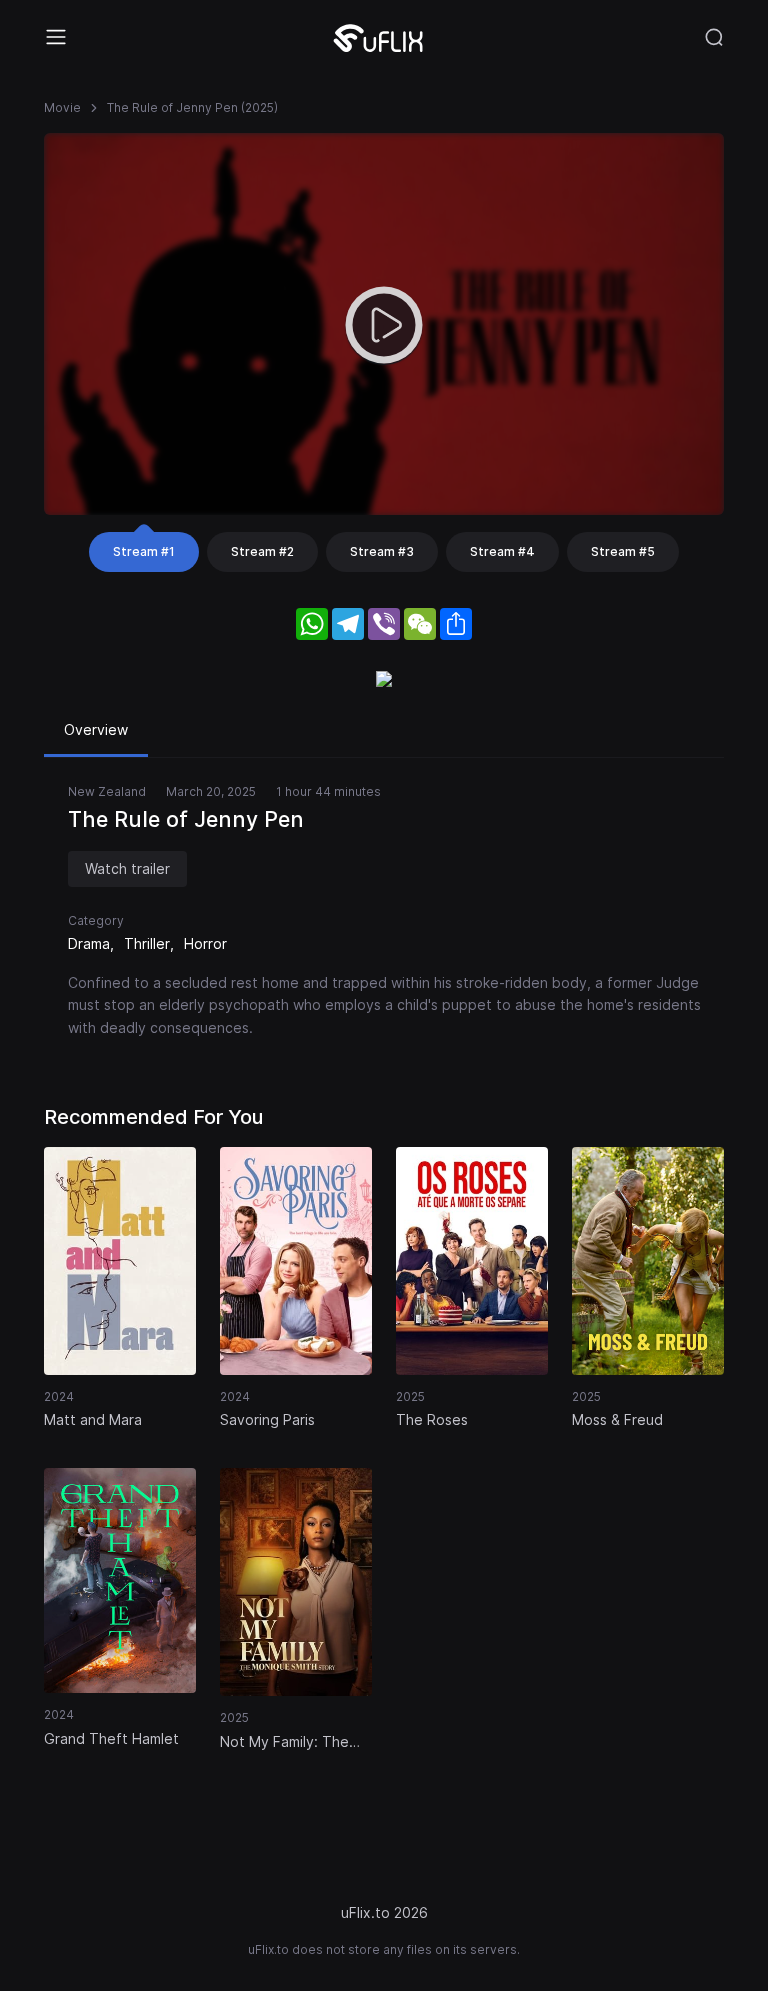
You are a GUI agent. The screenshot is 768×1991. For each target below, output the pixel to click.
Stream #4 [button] (502, 551)
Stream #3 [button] (382, 551)
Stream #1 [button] (144, 551)
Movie (62, 107)
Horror (205, 943)
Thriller (147, 943)
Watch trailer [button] (127, 868)
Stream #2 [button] (262, 551)
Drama (89, 943)
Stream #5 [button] (623, 551)
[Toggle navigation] (56, 37)
